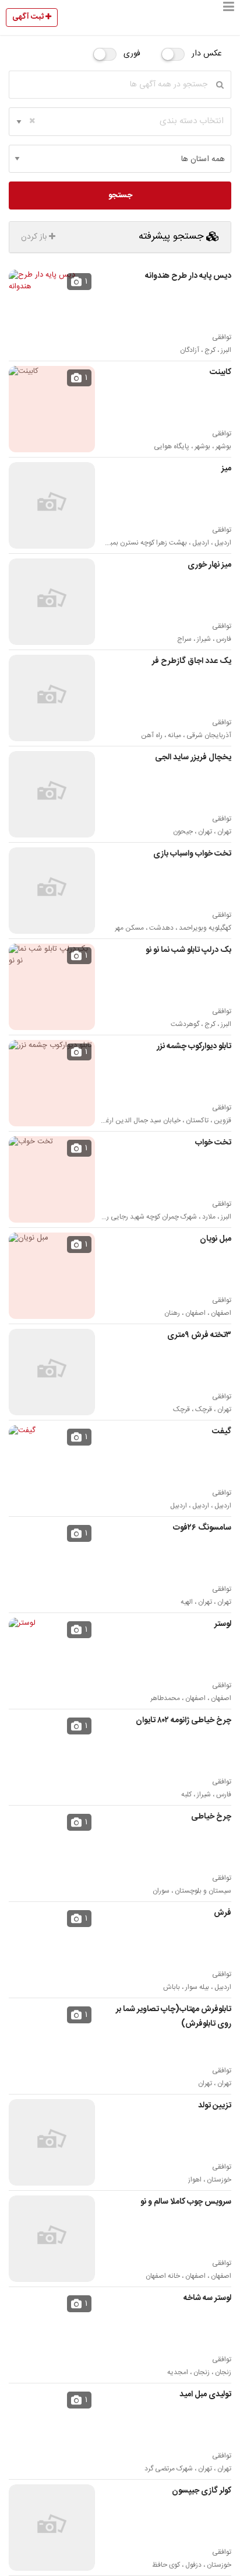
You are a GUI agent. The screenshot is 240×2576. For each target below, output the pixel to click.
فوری (132, 54)
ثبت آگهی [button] (29, 17)
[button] (229, 18)
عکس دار (207, 54)
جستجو (120, 196)
